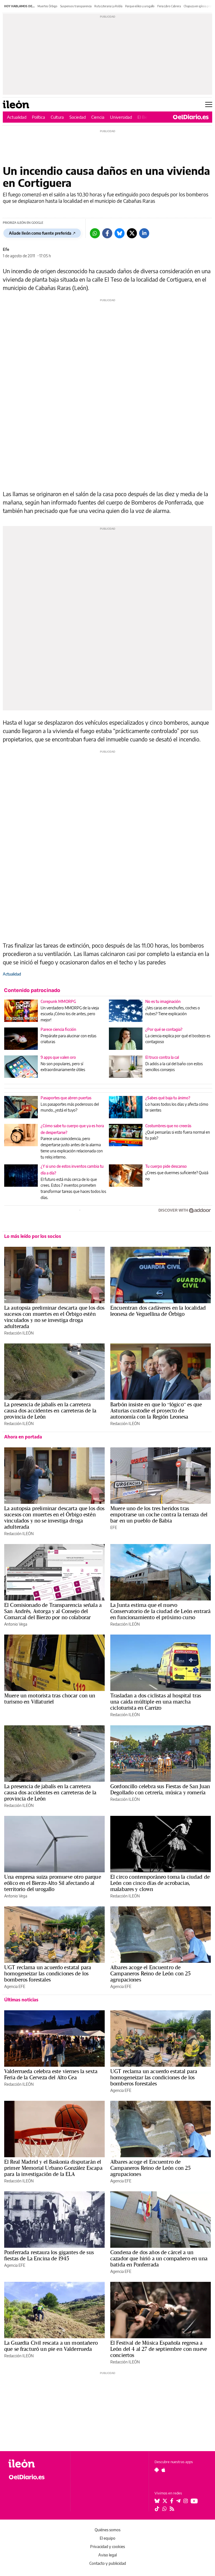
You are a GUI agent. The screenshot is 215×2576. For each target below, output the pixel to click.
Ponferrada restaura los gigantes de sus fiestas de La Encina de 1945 (49, 2255)
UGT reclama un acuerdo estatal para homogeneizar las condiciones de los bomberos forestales (48, 1973)
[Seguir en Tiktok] (157, 2509)
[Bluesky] (120, 233)
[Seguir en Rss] (172, 2509)
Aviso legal (107, 2555)
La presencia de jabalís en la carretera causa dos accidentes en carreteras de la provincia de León (50, 1411)
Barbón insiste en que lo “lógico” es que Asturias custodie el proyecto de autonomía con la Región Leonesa (156, 1411)
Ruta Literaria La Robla (108, 6)
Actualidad (17, 117)
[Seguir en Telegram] (178, 2501)
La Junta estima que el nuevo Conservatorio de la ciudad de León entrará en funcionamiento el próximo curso (160, 1611)
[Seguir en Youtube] (194, 2501)
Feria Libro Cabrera (169, 6)
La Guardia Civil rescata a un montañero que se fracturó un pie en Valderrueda (51, 2346)
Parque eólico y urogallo (140, 6)
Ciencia (98, 117)
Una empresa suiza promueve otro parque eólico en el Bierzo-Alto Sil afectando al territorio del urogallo (53, 1883)
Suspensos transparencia (76, 6)
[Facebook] (107, 233)
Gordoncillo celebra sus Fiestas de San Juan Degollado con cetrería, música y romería (160, 1789)
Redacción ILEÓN (19, 1333)
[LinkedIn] (144, 233)
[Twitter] (132, 233)
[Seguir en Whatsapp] (165, 2509)
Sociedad (78, 117)
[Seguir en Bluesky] (157, 2501)
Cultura (57, 117)
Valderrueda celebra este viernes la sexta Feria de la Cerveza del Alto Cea (51, 2074)
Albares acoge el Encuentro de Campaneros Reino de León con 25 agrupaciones (151, 1973)
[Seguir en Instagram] (186, 2501)
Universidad (121, 117)
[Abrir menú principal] (209, 104)
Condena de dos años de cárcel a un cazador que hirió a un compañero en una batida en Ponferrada (159, 2258)
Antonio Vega (16, 1624)
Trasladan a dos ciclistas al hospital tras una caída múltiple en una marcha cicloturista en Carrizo (156, 1702)
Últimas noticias (21, 2000)
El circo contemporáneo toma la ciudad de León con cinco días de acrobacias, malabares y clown (160, 1883)
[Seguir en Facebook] (172, 2501)
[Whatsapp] (95, 233)
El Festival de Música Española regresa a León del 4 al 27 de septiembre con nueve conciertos (159, 2349)
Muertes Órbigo (47, 6)
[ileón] (36, 2464)
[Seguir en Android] (157, 2470)
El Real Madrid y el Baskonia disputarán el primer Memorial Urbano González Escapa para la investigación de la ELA (53, 2168)
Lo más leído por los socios (33, 1236)
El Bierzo (145, 117)
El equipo (107, 2538)
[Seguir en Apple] (163, 2470)
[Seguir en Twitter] (165, 2501)
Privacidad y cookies (107, 2547)
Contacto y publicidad (108, 2563)
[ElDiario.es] (191, 117)
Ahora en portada (23, 1437)
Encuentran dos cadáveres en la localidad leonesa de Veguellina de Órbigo (158, 1311)
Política (38, 117)
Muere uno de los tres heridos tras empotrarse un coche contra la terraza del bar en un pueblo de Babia (159, 1514)
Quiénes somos (107, 2530)
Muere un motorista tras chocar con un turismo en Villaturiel (50, 1699)
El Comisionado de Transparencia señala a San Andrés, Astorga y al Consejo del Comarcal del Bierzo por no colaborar (53, 1611)
